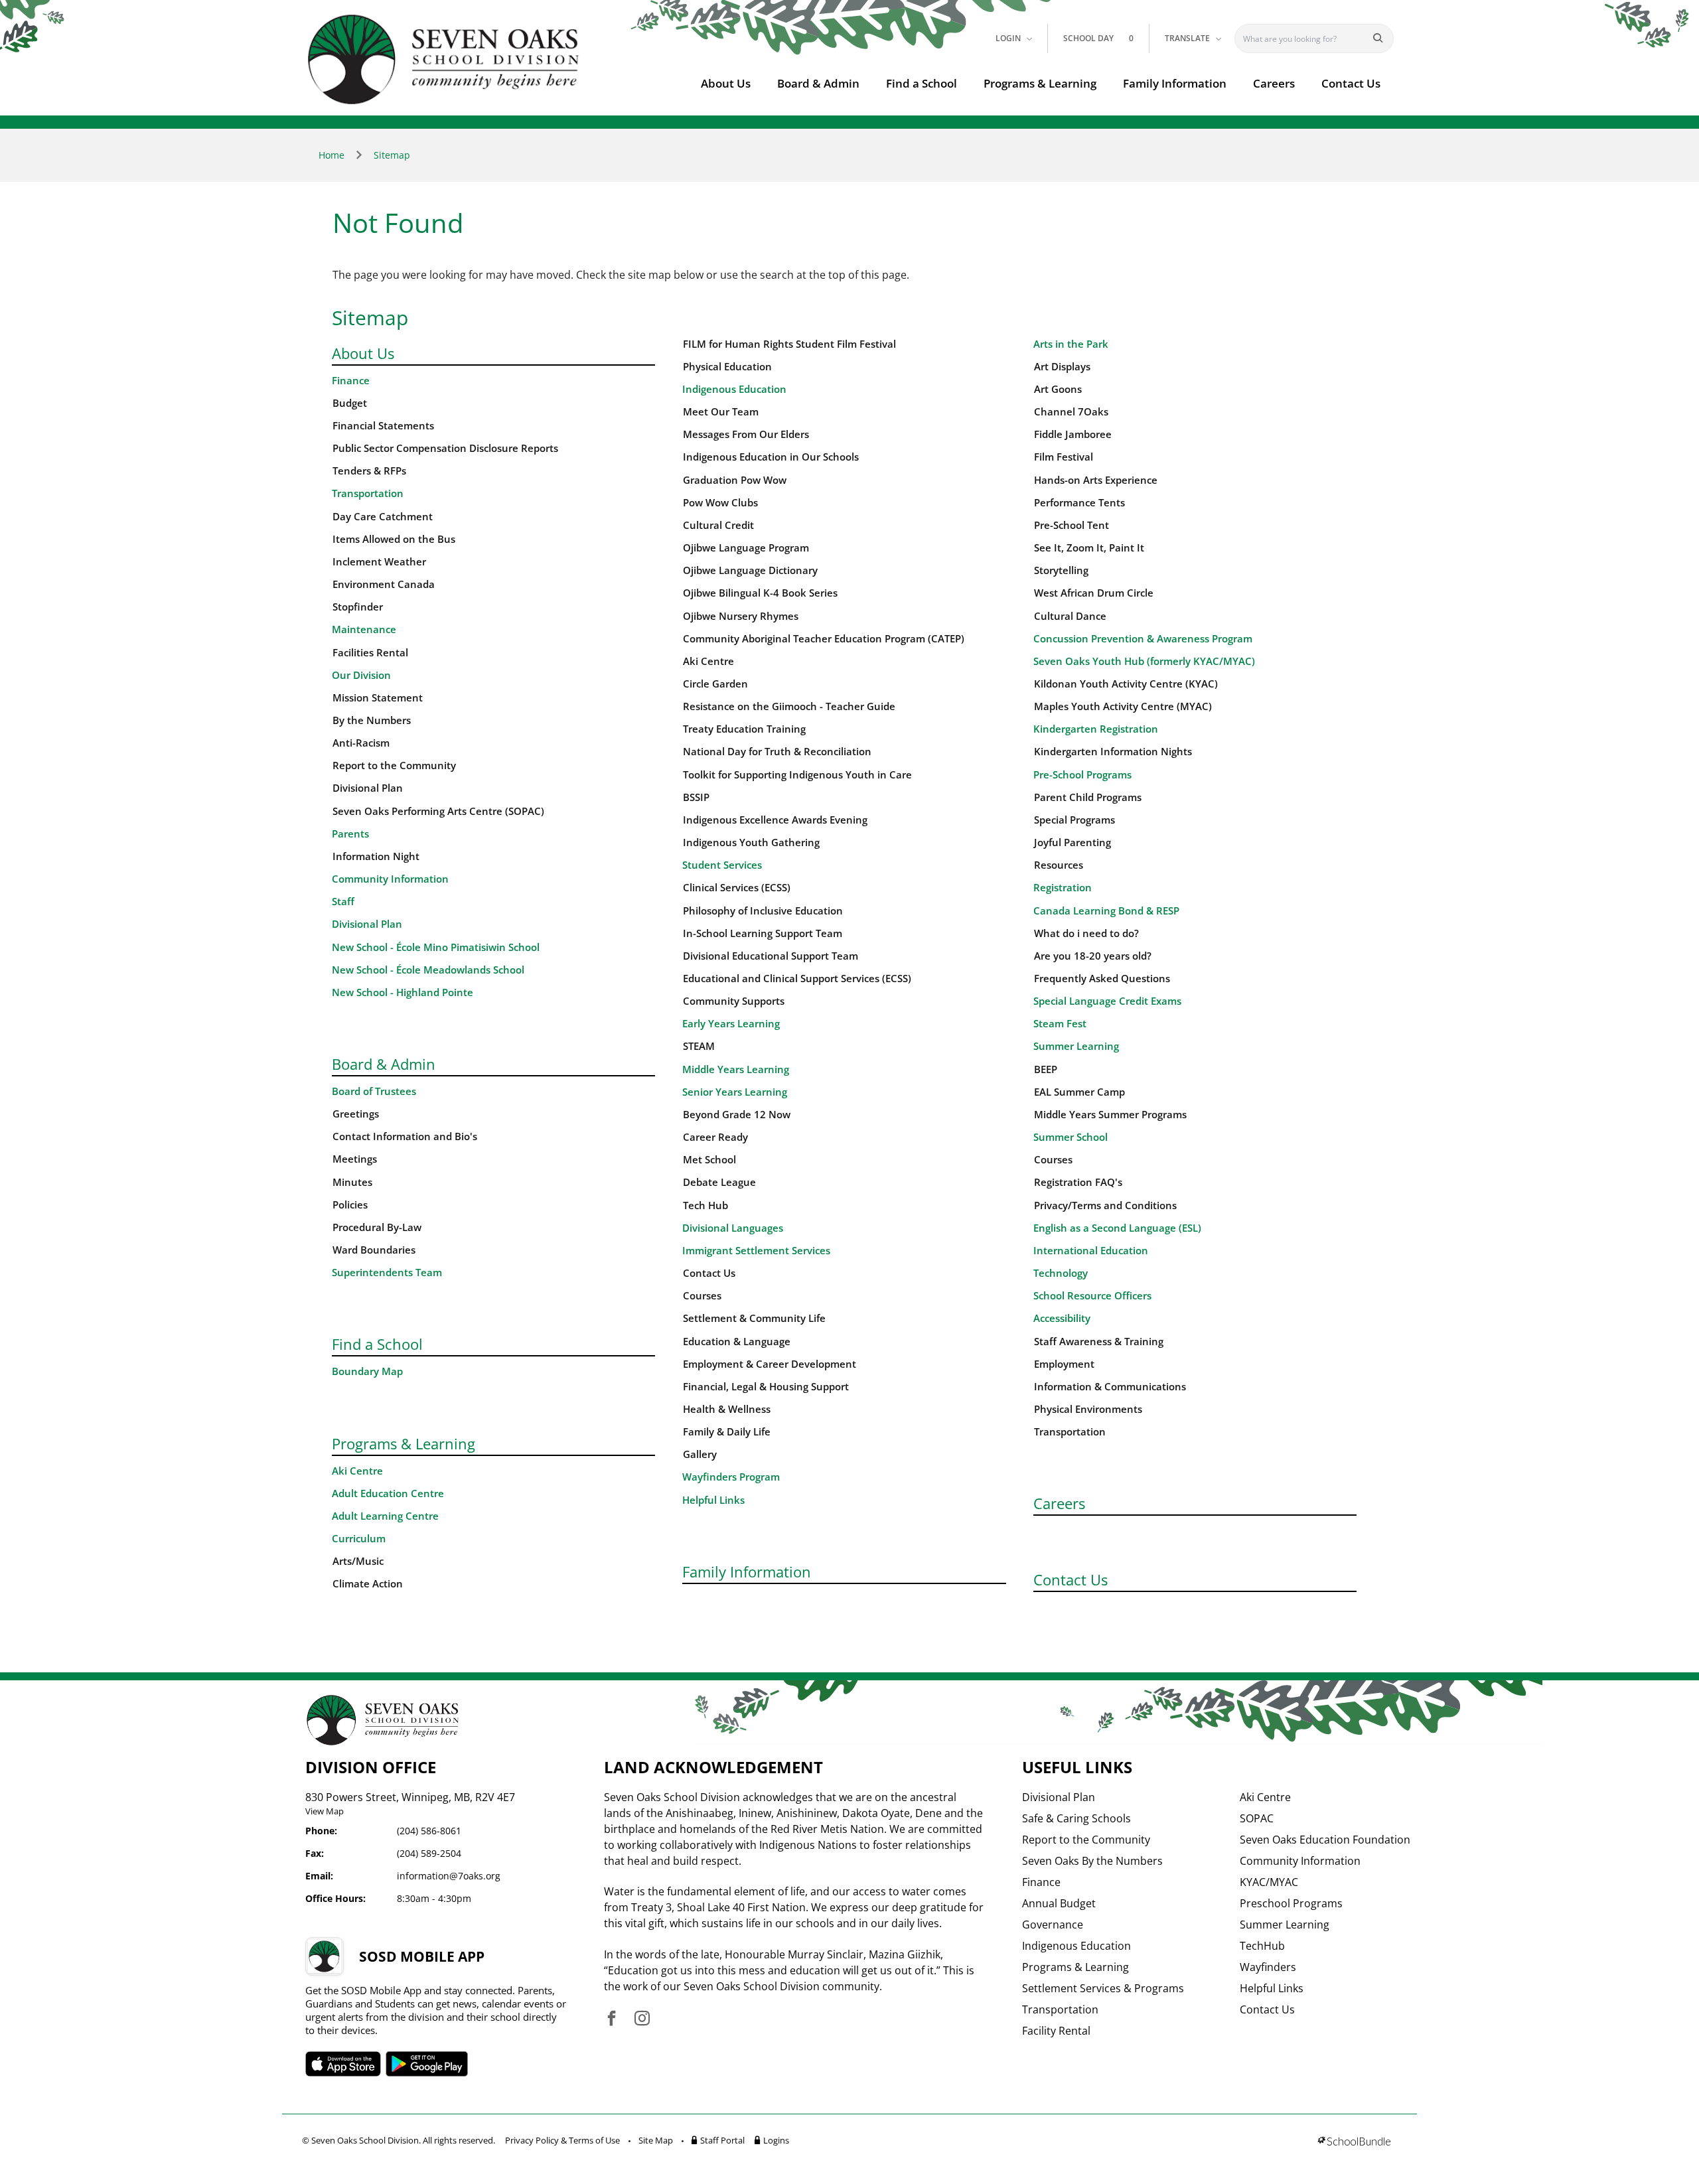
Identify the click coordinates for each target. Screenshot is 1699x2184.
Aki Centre (357, 1471)
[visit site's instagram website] (642, 2019)
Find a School (922, 83)
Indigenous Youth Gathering (751, 842)
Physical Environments (1088, 1409)
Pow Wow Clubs (720, 503)
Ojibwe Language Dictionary (750, 570)
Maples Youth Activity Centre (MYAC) (1123, 706)
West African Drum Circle (1094, 593)
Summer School (1071, 1137)
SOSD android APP (427, 2064)
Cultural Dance (1070, 616)
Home (332, 155)
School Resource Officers (1092, 1296)
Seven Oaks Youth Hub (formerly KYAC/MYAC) (1144, 661)
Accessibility (1062, 1318)
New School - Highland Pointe (403, 992)
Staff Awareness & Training (1099, 1342)
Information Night (376, 856)
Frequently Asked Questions (1102, 979)
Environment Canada (384, 584)
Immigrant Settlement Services (756, 1251)
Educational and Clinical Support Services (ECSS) (797, 979)
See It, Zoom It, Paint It (1089, 548)
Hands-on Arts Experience (1096, 480)
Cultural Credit (718, 525)
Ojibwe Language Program (746, 548)
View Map (325, 1811)
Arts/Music (358, 1561)
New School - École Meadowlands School (428, 970)
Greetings (356, 1114)
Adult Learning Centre (385, 1516)
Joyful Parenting (1072, 842)
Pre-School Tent (1071, 525)
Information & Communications (1110, 1387)
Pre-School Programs (1082, 775)
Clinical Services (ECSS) (737, 888)
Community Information (390, 879)
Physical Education (727, 367)
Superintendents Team (387, 1273)
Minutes (352, 1182)
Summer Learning (1076, 1046)
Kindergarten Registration (1096, 729)
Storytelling (1061, 570)
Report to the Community (394, 765)
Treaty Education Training (744, 729)
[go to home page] (444, 59)
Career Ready (715, 1137)
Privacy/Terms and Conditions (1105, 1205)
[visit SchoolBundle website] (1354, 2143)
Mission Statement (378, 698)
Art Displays (1062, 367)
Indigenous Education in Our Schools (771, 457)
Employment (1064, 1364)
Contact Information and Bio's (405, 1136)
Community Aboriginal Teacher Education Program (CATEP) (824, 639)
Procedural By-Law (377, 1227)
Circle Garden (715, 684)
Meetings (355, 1159)
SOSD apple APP (343, 2064)
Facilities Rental (370, 653)
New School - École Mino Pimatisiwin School (436, 947)
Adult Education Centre (388, 1493)
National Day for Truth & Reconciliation (777, 752)
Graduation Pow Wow (735, 480)
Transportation (368, 493)
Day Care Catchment (383, 517)
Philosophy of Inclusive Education (763, 911)
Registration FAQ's (1078, 1182)
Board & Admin (818, 83)
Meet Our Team (721, 412)
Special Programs (1074, 820)
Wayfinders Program (731, 1477)
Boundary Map (367, 1371)
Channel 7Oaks (1071, 412)
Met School (709, 1160)
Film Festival (1064, 457)
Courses (702, 1296)
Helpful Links (713, 1500)
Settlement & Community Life (754, 1318)
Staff (343, 902)
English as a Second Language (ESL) (1117, 1228)
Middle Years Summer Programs (1110, 1115)
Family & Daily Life (727, 1432)
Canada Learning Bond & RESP (1106, 911)
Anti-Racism (361, 743)
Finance (351, 381)
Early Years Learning (731, 1024)
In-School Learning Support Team (763, 933)
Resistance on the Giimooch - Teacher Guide (789, 706)
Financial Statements (383, 426)
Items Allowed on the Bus (394, 539)
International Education (1091, 1251)
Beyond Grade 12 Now (737, 1115)
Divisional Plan (368, 788)
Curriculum (359, 1539)
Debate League (719, 1182)
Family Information (1175, 83)
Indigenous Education (734, 389)
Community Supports (734, 1001)
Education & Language (737, 1342)
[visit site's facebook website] (612, 2019)
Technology (1061, 1273)
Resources (1059, 865)
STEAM (699, 1046)
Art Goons (1058, 389)
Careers (1274, 83)
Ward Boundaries (374, 1250)
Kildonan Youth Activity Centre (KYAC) (1126, 684)
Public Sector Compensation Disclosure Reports (445, 448)
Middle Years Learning (736, 1069)
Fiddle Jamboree (1073, 434)
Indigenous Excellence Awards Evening (775, 820)
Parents (350, 834)
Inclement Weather (379, 562)
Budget (350, 403)
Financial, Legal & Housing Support (766, 1387)
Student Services (722, 865)
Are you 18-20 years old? (1093, 956)
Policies (350, 1205)
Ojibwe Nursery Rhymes (741, 616)
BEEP (1046, 1069)
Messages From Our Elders (746, 434)
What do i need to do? (1086, 933)
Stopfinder (358, 607)
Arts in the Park (1071, 344)
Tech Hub (705, 1205)
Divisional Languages (733, 1228)
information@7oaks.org (449, 1876)
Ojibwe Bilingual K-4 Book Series (760, 593)
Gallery (700, 1454)
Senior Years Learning (735, 1092)
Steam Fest (1060, 1024)
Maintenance (364, 629)
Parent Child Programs (1088, 797)
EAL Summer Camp (1079, 1092)
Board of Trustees (374, 1091)
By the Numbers (372, 720)
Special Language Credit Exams (1107, 1001)
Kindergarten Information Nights (1113, 752)
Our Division (361, 675)
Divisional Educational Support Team (771, 956)
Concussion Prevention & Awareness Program (1143, 639)
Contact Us (1351, 83)
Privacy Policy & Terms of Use (562, 2140)
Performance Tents (1079, 503)
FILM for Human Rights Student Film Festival (789, 344)
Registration (1063, 888)
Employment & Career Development (770, 1364)
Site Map (656, 2140)
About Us (726, 83)
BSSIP (696, 797)
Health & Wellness (727, 1409)
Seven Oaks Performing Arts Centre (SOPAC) (438, 811)
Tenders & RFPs (369, 471)
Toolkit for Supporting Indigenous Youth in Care (797, 775)
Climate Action (368, 1584)
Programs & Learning (1040, 83)
